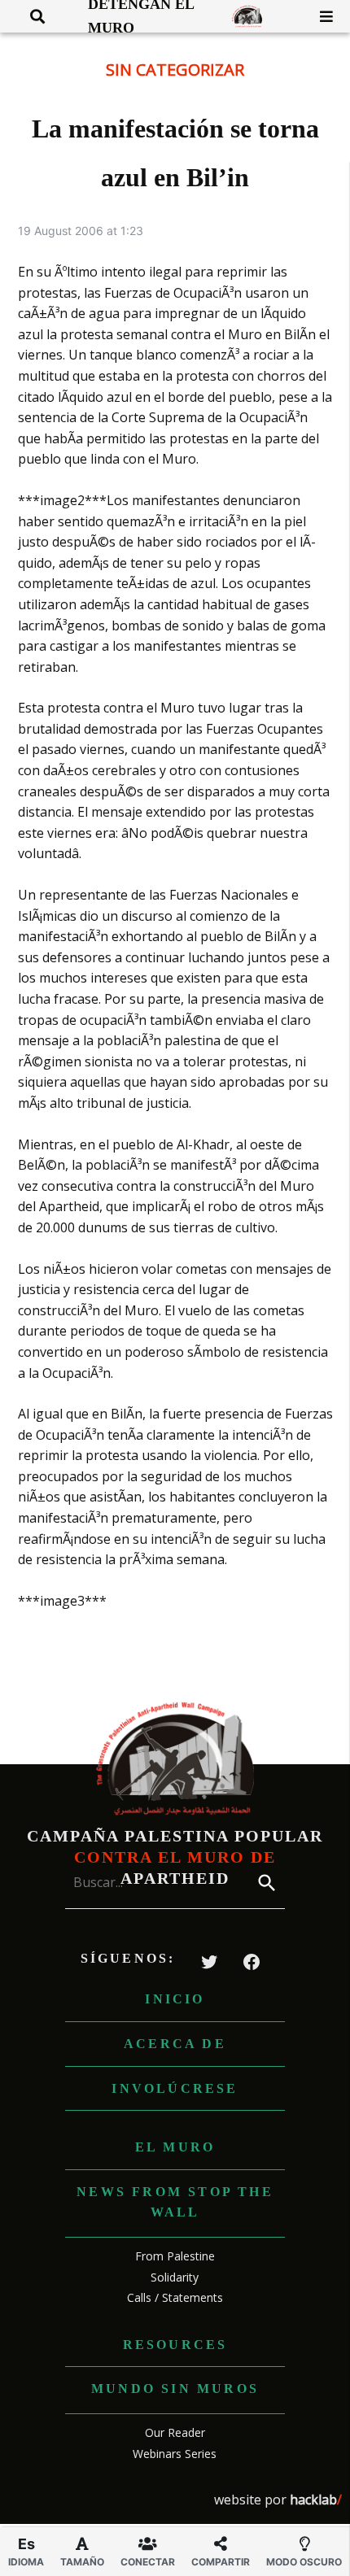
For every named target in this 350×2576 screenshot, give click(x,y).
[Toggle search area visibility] (31, 16)
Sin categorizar (175, 70)
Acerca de (175, 2044)
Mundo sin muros (175, 2389)
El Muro (175, 2147)
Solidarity (175, 2277)
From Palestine (175, 2256)
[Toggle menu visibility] (320, 16)
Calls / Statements (175, 2297)
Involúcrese (175, 2088)
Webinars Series (175, 2454)
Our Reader (175, 2432)
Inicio (175, 1999)
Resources (175, 2345)
